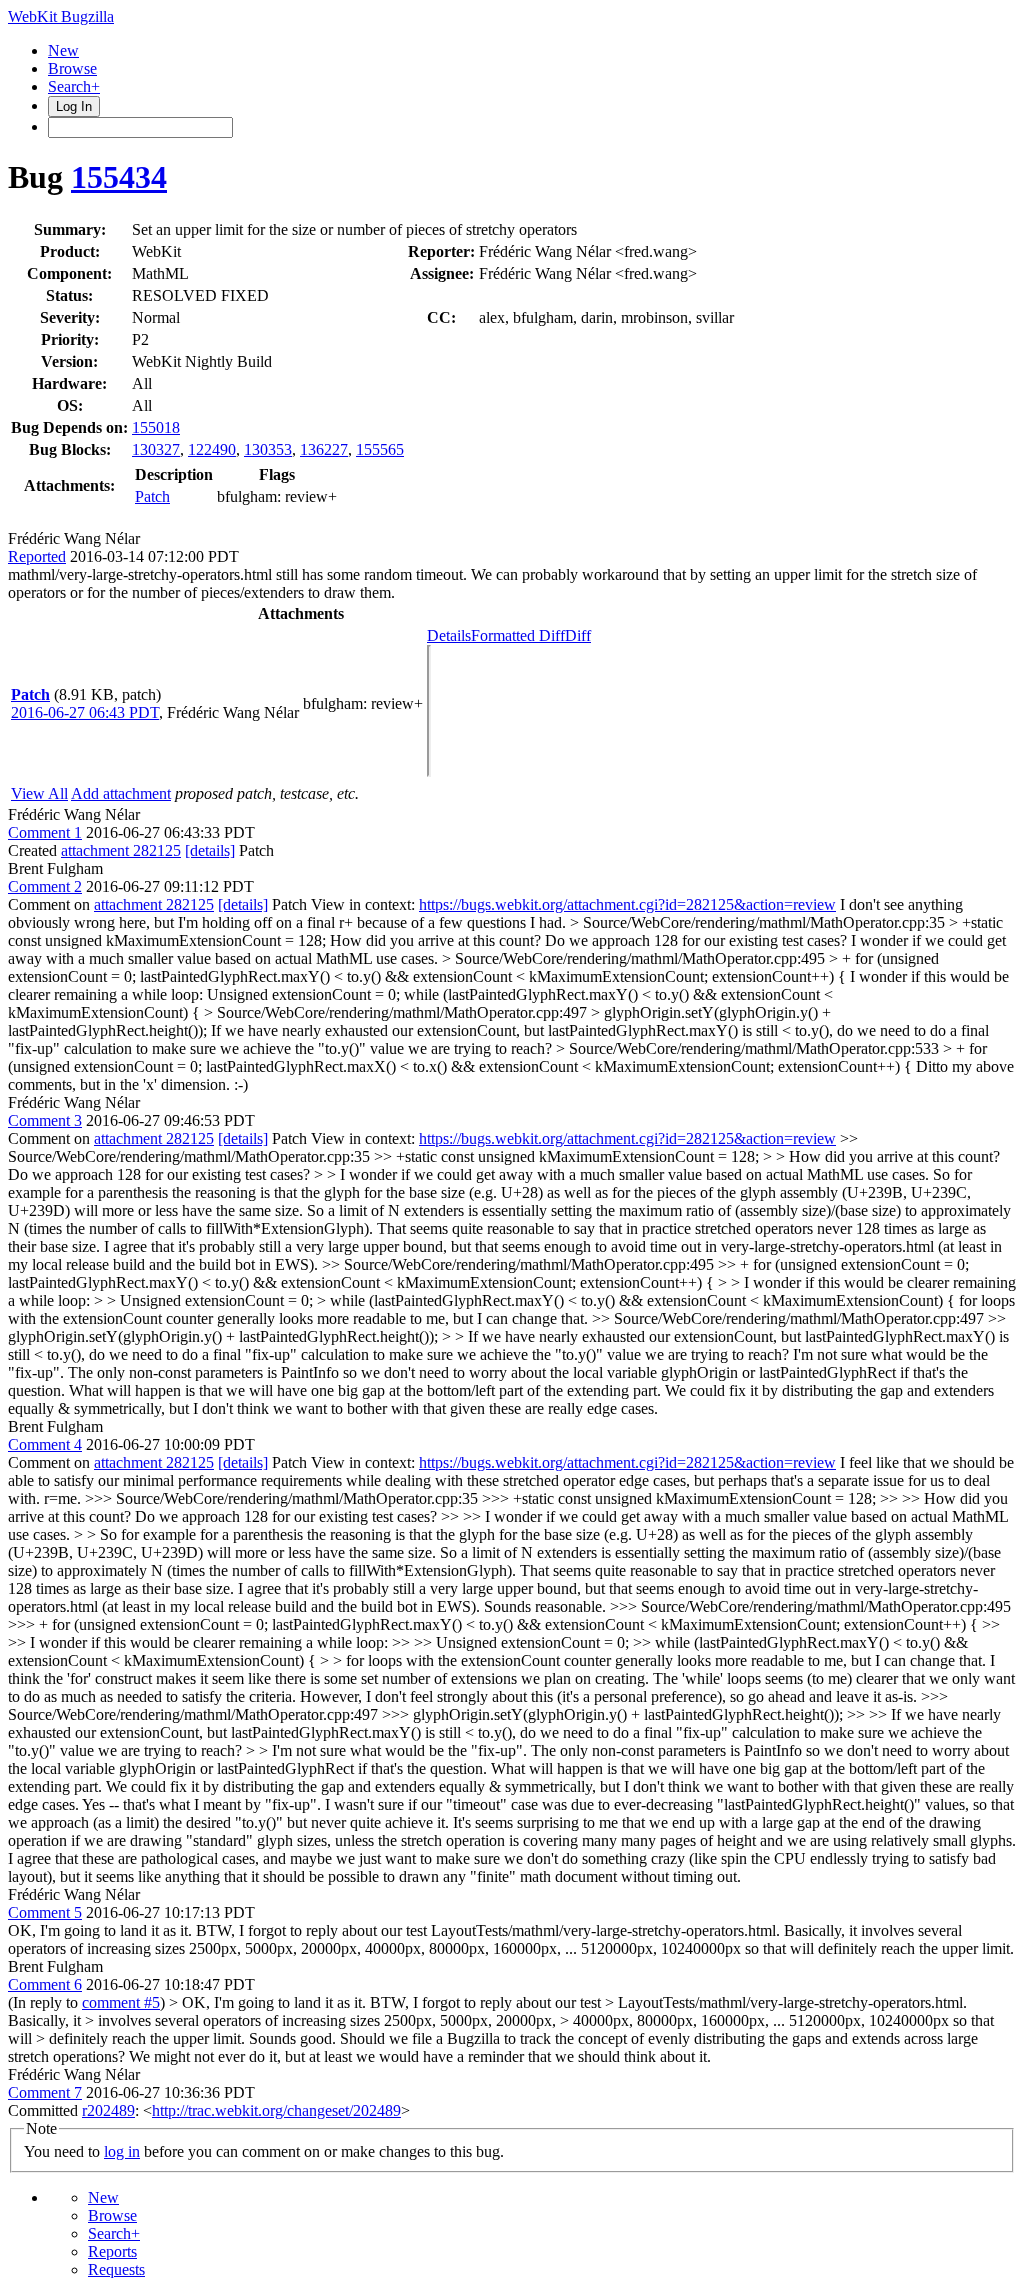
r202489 (108, 2110)
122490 (212, 449)
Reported (37, 556)
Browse (72, 68)
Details (449, 635)
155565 (380, 449)
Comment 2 (45, 886)
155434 (119, 177)
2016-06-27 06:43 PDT (85, 712)
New (63, 50)
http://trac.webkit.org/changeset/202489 (276, 2110)
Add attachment (121, 793)
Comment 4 (45, 1444)
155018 (156, 427)
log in (122, 2151)
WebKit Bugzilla (61, 16)
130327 (156, 449)
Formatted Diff (518, 635)
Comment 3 (45, 1120)
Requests (116, 2269)
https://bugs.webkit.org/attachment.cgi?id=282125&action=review (627, 904)
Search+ (74, 86)
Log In (74, 106)
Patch (152, 496)
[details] (210, 850)
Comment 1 (45, 832)
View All (39, 793)
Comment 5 (45, 1912)
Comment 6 (45, 1984)
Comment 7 (45, 2092)
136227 (324, 449)
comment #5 (121, 2002)
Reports (112, 2251)
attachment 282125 (121, 850)
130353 (268, 449)
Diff (578, 635)
